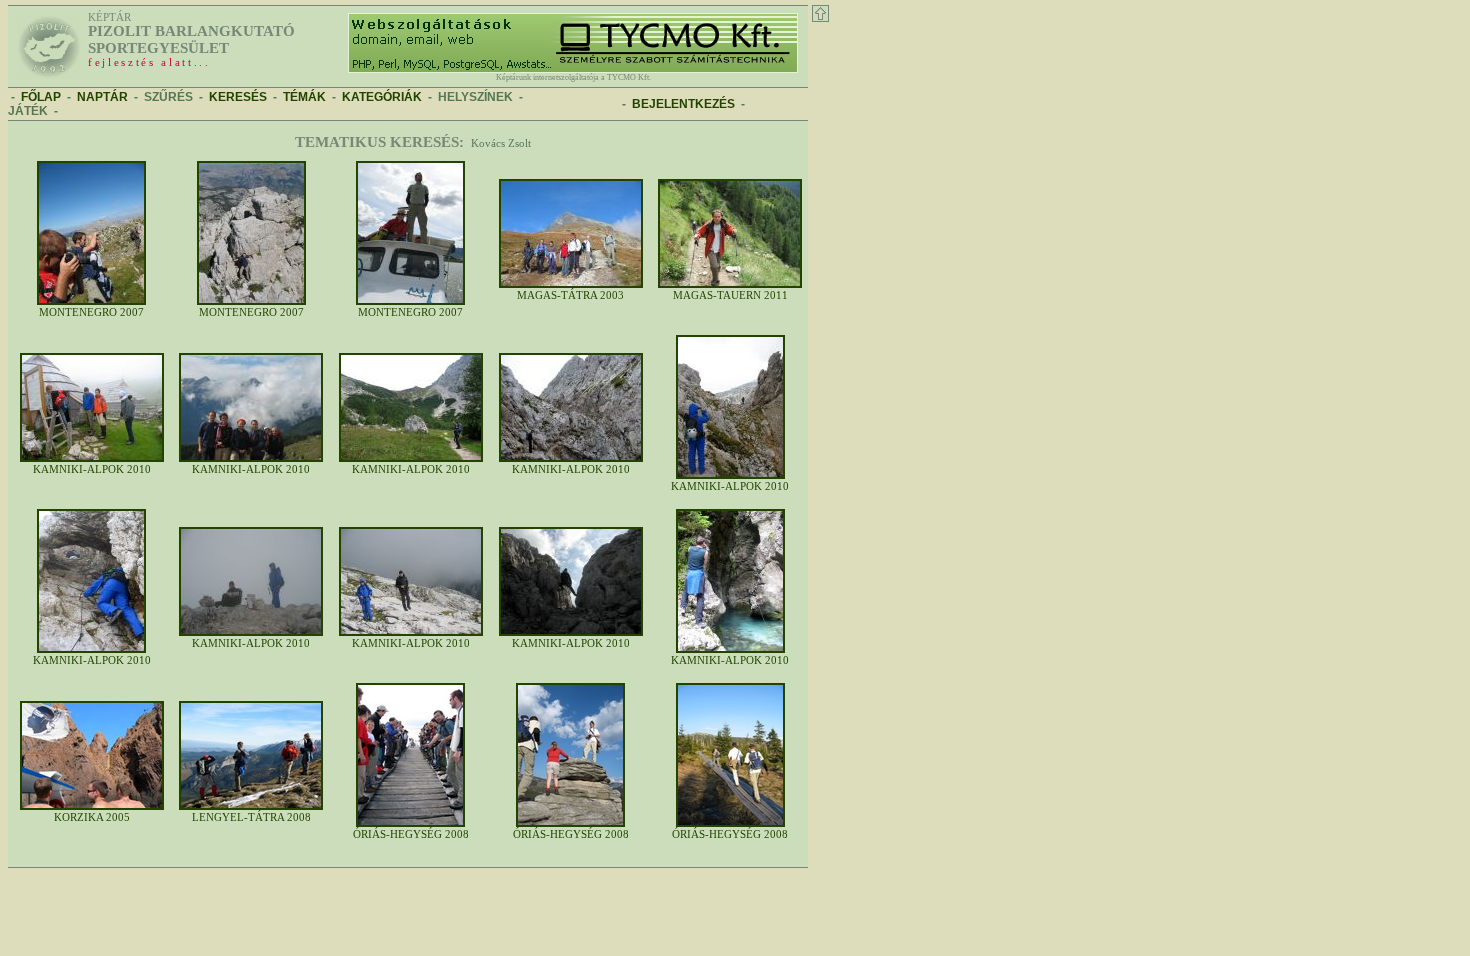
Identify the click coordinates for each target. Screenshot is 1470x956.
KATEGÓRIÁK (382, 97)
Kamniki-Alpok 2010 (92, 469)
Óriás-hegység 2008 (411, 834)
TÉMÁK (304, 97)
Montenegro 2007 (91, 312)
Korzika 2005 (92, 817)
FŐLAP (41, 97)
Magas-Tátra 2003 (570, 295)
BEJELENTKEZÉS (683, 104)
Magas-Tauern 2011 (730, 295)
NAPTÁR (102, 97)
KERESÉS (238, 97)
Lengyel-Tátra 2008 (251, 817)
